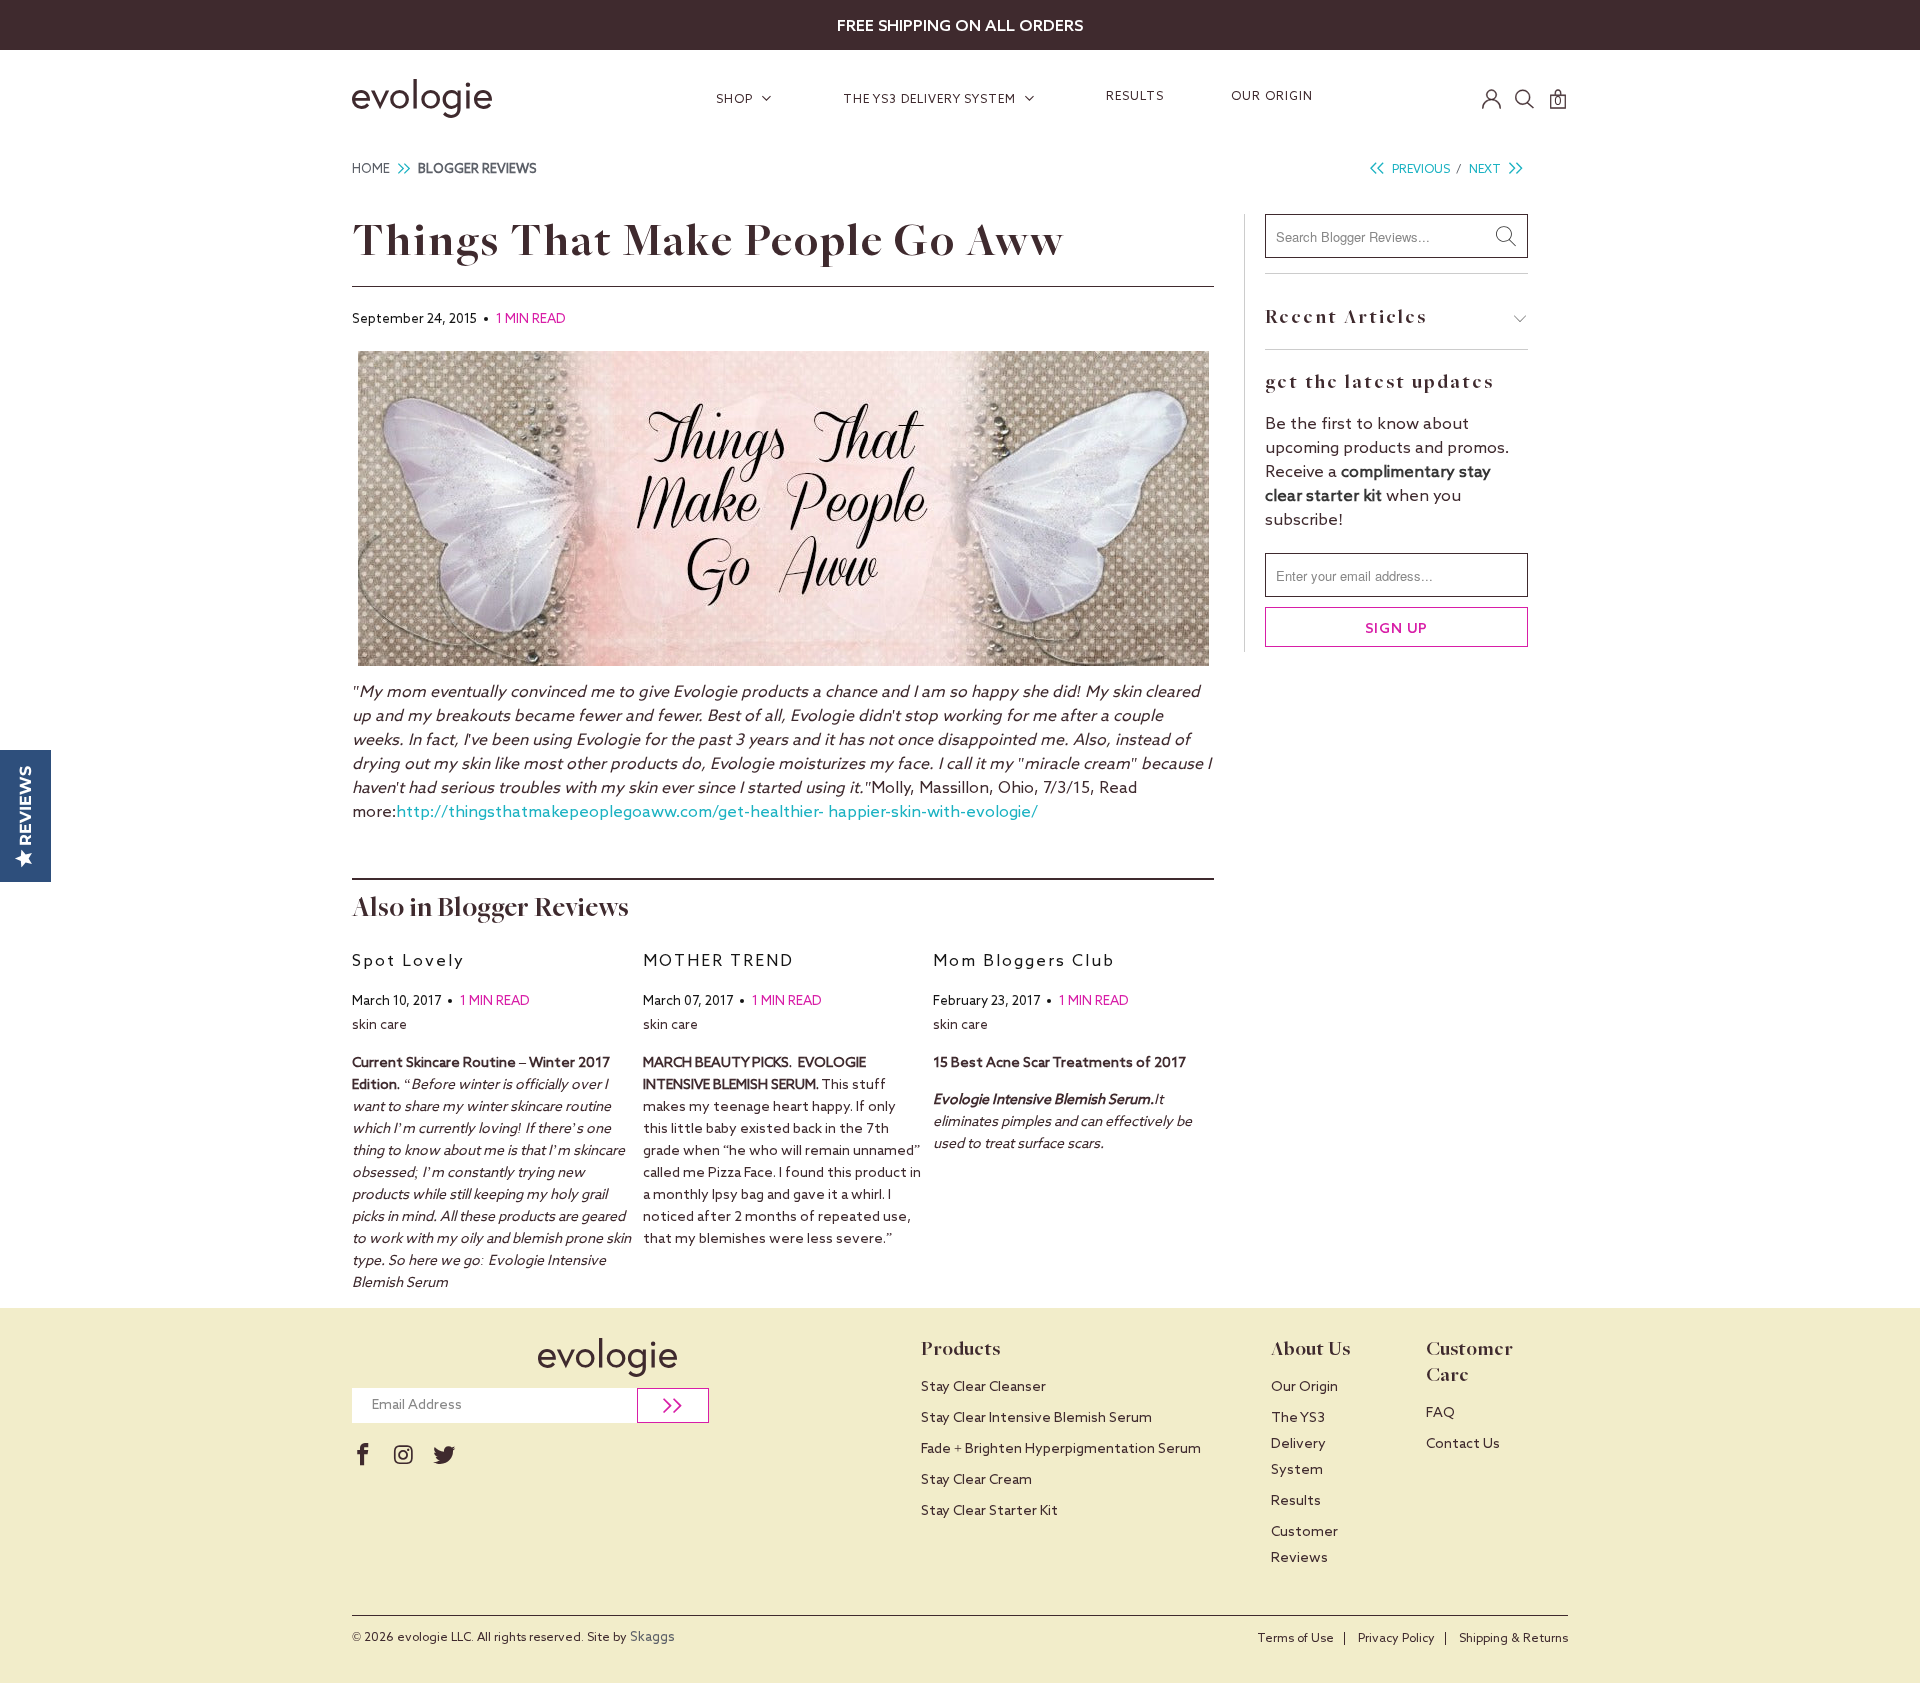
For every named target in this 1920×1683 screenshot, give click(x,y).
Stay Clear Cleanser (983, 1387)
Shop (736, 100)
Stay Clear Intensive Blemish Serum (1036, 1418)
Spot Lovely (408, 961)
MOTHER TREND (718, 961)
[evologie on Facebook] (363, 1456)
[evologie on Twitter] (444, 1456)
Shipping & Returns (1513, 1639)
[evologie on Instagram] (403, 1456)
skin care (379, 1025)
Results (1135, 97)
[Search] (1525, 99)
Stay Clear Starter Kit (989, 1511)
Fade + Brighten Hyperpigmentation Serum (1061, 1449)
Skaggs (652, 1637)
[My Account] (1492, 99)
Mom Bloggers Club (1024, 961)
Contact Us (1463, 1444)
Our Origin (1272, 97)
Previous (1419, 170)
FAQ (1440, 1413)
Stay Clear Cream (976, 1480)
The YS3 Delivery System (931, 100)
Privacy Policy (1396, 1639)
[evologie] (449, 98)
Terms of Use (1295, 1639)
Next (1486, 170)
